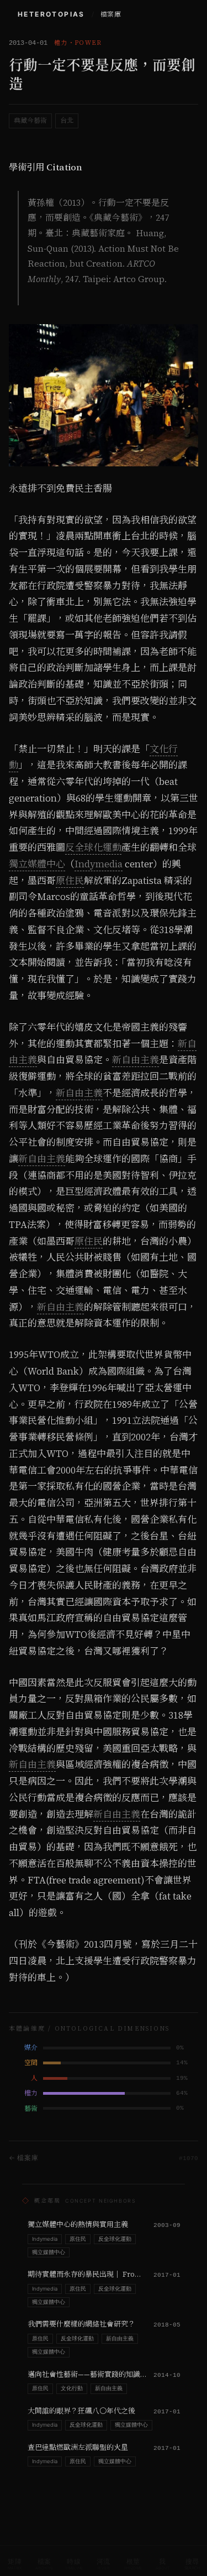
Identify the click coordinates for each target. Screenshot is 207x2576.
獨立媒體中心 (37, 864)
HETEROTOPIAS (51, 14)
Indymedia (99, 864)
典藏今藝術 (30, 121)
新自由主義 (136, 1060)
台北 (67, 121)
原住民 (70, 881)
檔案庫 (111, 14)
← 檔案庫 (24, 2158)
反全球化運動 (93, 847)
